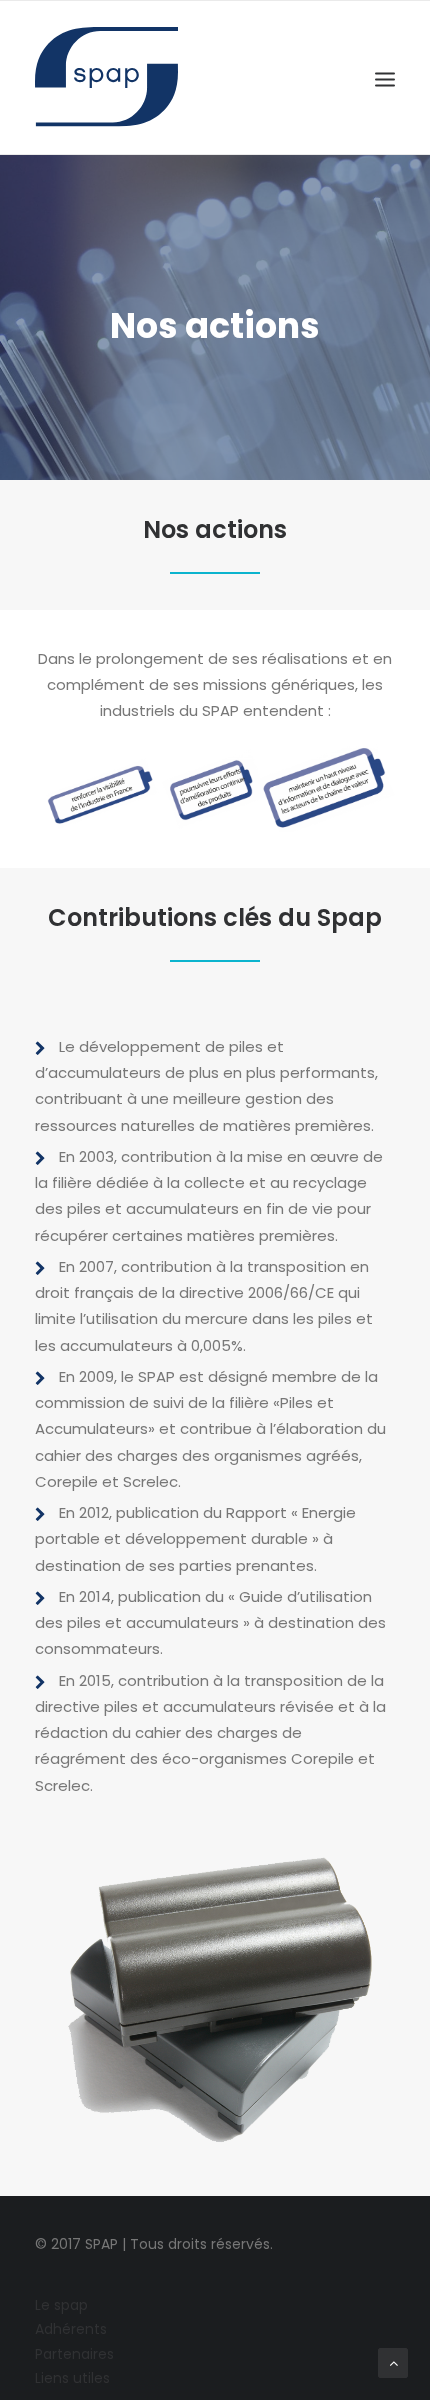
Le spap (61, 2305)
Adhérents (71, 2329)
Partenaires (74, 2354)
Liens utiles (72, 2378)
